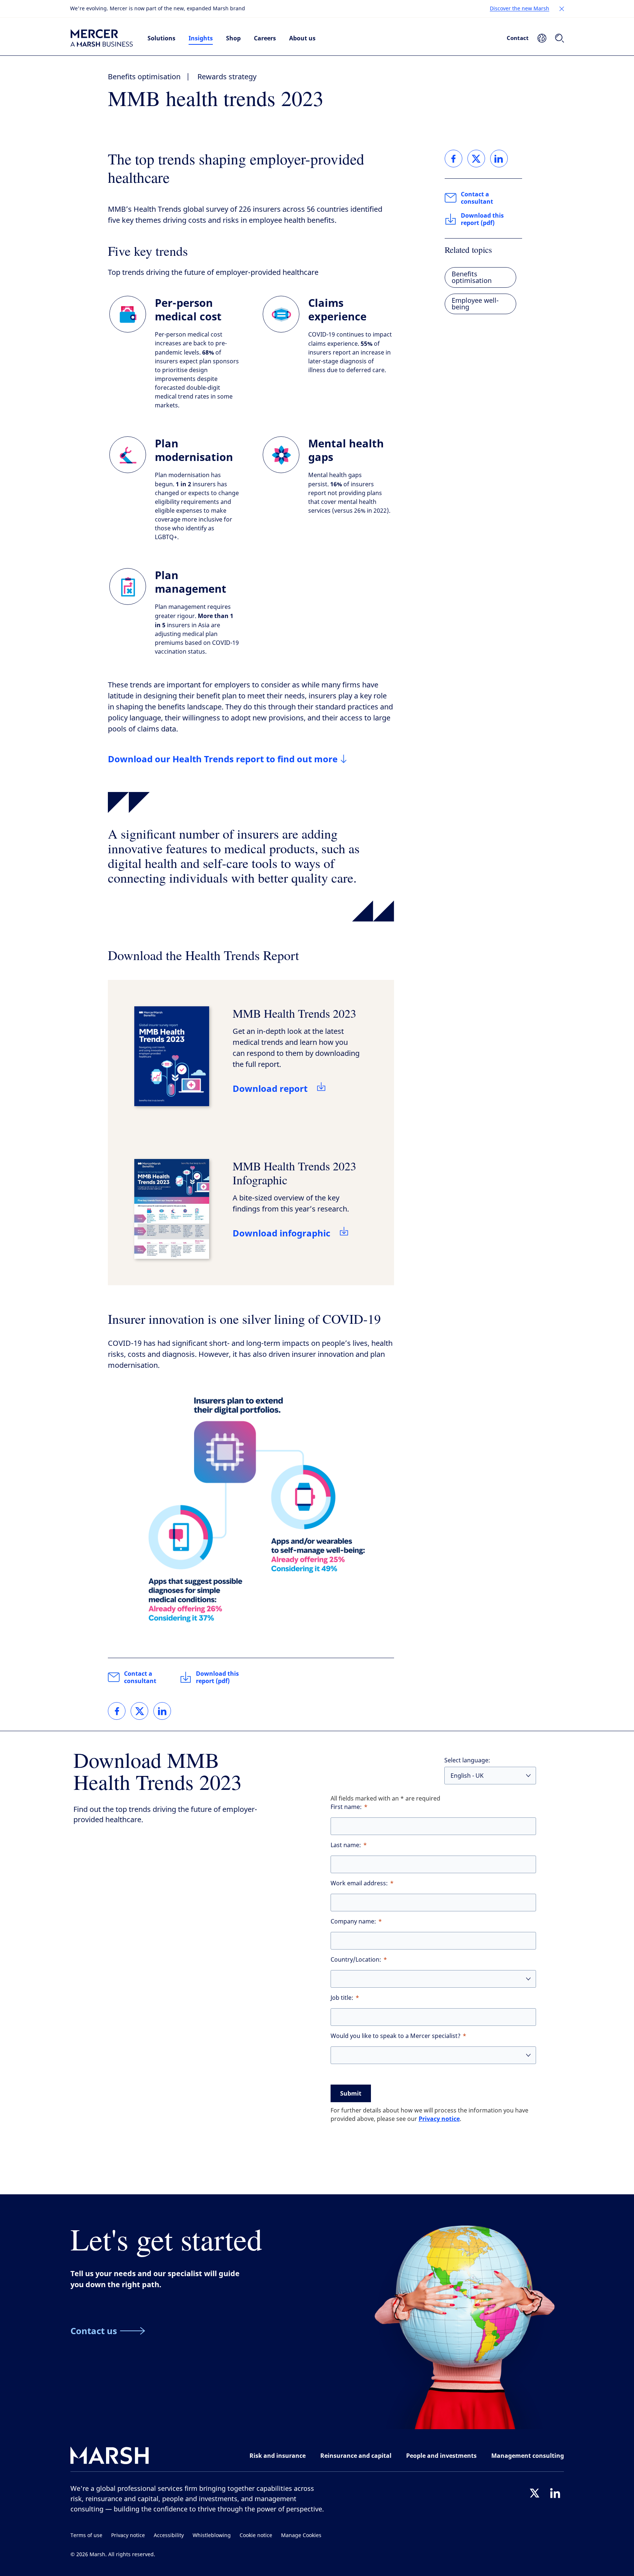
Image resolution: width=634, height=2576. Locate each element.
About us (302, 38)
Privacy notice (439, 2119)
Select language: (467, 1760)
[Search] (560, 38)
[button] (562, 9)
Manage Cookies (301, 2535)
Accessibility (169, 2535)
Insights (201, 38)
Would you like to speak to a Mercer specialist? (396, 2036)
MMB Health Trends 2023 (294, 1013)
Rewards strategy (227, 77)
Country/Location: (356, 1960)
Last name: (346, 1845)
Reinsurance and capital (356, 2456)
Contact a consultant (140, 1677)
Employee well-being (475, 304)
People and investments (441, 2456)
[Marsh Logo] (110, 2457)
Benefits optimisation (144, 77)
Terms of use (86, 2535)
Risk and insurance (278, 2456)
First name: (346, 1807)
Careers (265, 38)
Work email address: (359, 1883)
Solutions (161, 38)
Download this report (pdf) (217, 1677)
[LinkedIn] (555, 2493)
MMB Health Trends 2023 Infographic (294, 1173)
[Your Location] (542, 38)
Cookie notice (256, 2535)
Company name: (353, 1921)
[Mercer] (102, 38)
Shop (233, 38)
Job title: (342, 1998)
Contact (518, 38)
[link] (117, 1711)
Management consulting (528, 2456)
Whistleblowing (212, 2535)
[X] (535, 2493)
